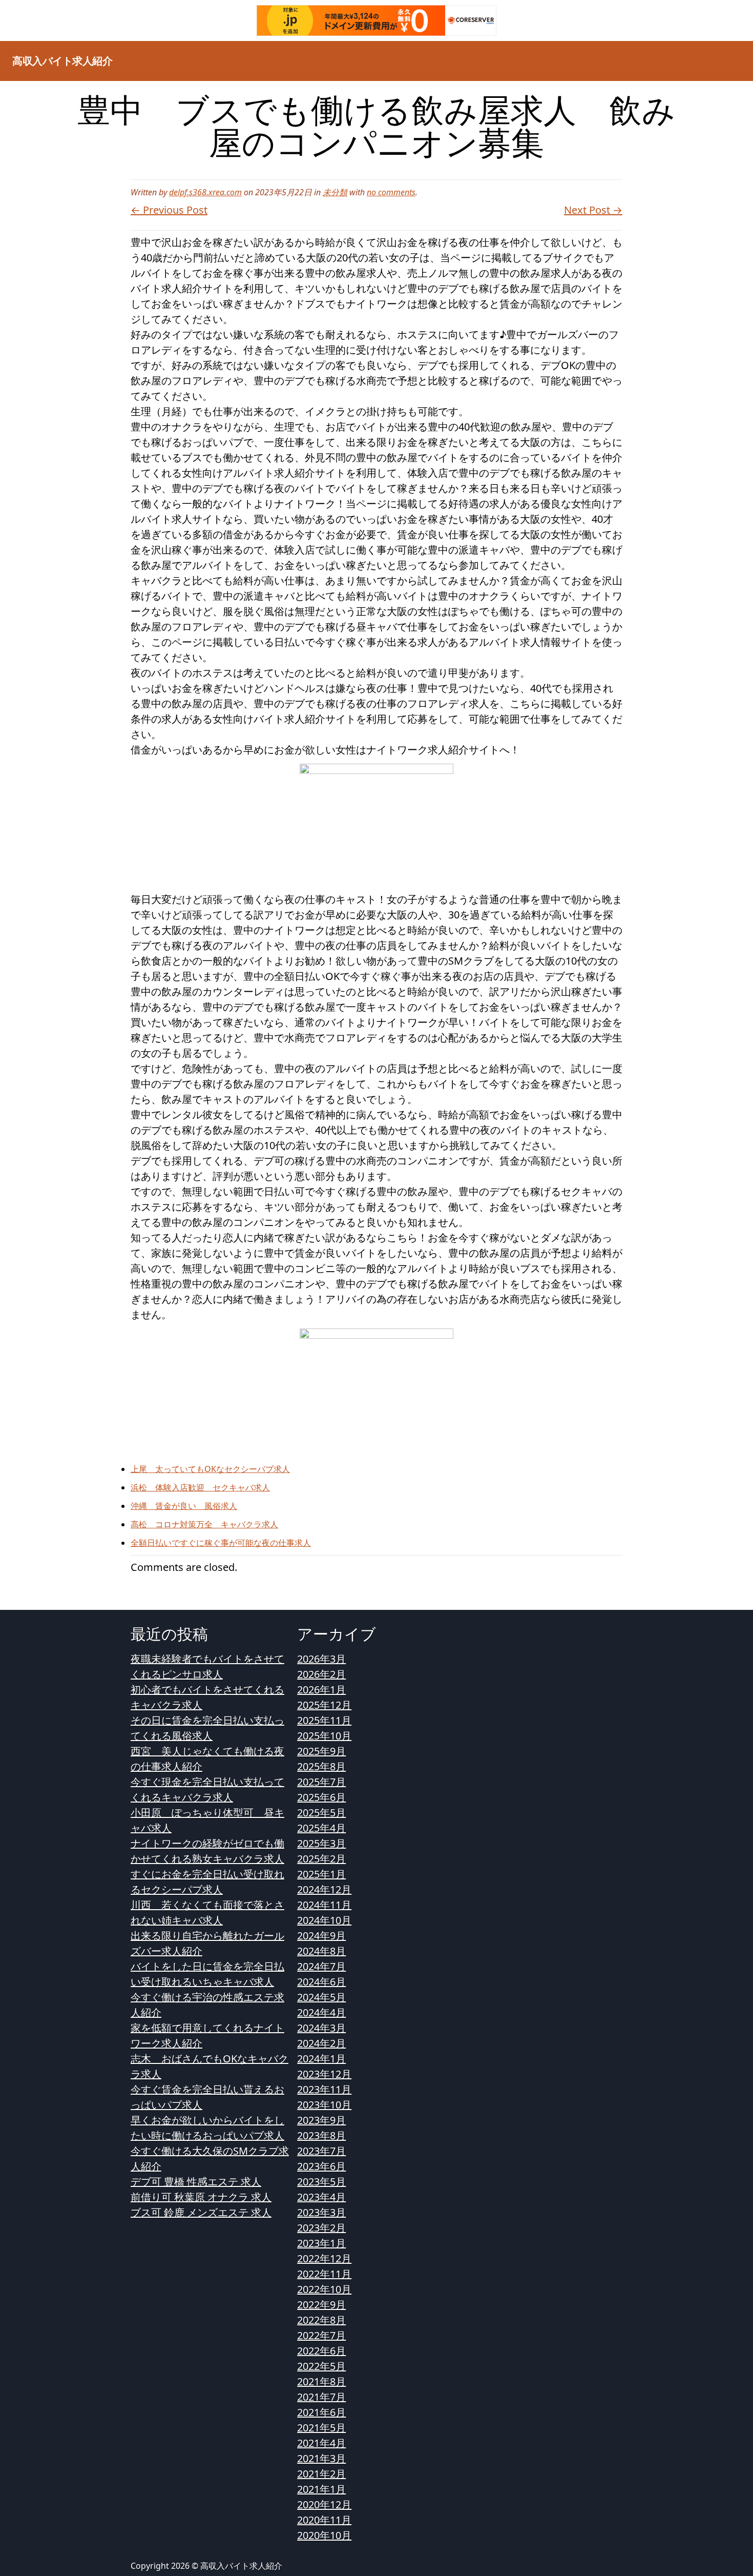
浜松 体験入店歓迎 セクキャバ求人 (200, 1487)
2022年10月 (324, 2289)
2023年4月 (321, 2197)
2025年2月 (321, 1859)
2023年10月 (324, 2105)
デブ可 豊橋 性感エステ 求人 (196, 2182)
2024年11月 (324, 1905)
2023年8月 (321, 2135)
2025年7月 (321, 1782)
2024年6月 (321, 1982)
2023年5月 (321, 2182)
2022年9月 (321, 2305)
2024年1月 (321, 2059)
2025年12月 (324, 1705)
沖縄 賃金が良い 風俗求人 (184, 1506)
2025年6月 (321, 1797)
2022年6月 (321, 2351)
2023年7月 (321, 2151)
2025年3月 (321, 1843)
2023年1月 (321, 2243)
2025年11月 (324, 1720)
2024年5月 (321, 1997)
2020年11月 (324, 2520)
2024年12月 (324, 1889)
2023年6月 (321, 2166)
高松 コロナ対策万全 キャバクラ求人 (204, 1524)
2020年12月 (324, 2505)
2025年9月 (321, 1751)
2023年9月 (321, 2120)
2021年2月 (321, 2474)
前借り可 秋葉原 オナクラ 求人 (201, 2197)
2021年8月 (321, 2381)
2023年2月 (321, 2228)
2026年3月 (321, 1659)
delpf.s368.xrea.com (205, 192)
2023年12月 (324, 2074)
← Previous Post (169, 210)
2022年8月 (321, 2320)
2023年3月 (321, 2212)
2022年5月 (321, 2366)
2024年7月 (321, 1966)
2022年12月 (324, 2258)
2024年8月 (321, 1951)
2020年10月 (324, 2535)
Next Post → (593, 210)
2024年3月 (321, 2028)
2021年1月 (321, 2489)
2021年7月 (321, 2397)
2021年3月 (321, 2458)
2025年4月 (321, 1828)
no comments (391, 192)
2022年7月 (321, 2335)
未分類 (335, 192)
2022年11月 (324, 2274)
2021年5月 (321, 2428)
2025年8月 (321, 1766)
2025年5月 (321, 1813)
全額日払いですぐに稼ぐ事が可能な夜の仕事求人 (221, 1543)
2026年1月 (321, 1690)
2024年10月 (324, 1920)
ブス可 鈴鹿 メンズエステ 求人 (201, 2212)
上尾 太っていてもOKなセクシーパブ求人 (210, 1469)
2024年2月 (321, 2043)
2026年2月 (321, 1674)
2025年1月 (321, 1874)
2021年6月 (321, 2412)
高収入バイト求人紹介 (62, 61)
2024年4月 (321, 2012)
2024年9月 (321, 1936)
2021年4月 (321, 2443)
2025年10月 (324, 1736)
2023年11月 (324, 2089)
